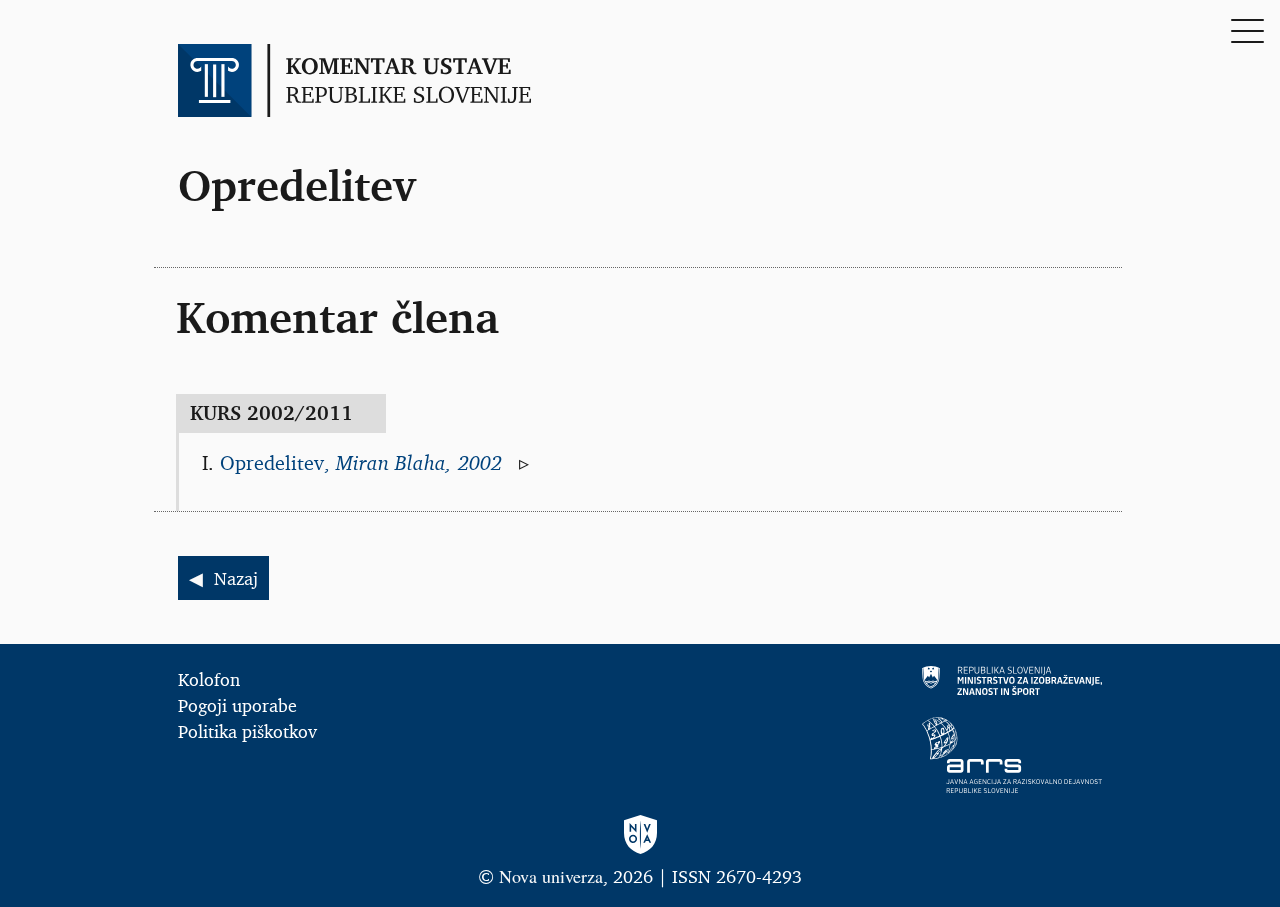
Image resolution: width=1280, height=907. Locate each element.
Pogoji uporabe (237, 705)
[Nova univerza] (640, 835)
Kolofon (209, 679)
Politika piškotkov (247, 731)
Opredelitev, (364, 463)
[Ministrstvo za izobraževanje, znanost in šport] (880, 680)
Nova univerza (551, 876)
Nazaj (236, 578)
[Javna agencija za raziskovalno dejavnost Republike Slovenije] (880, 755)
